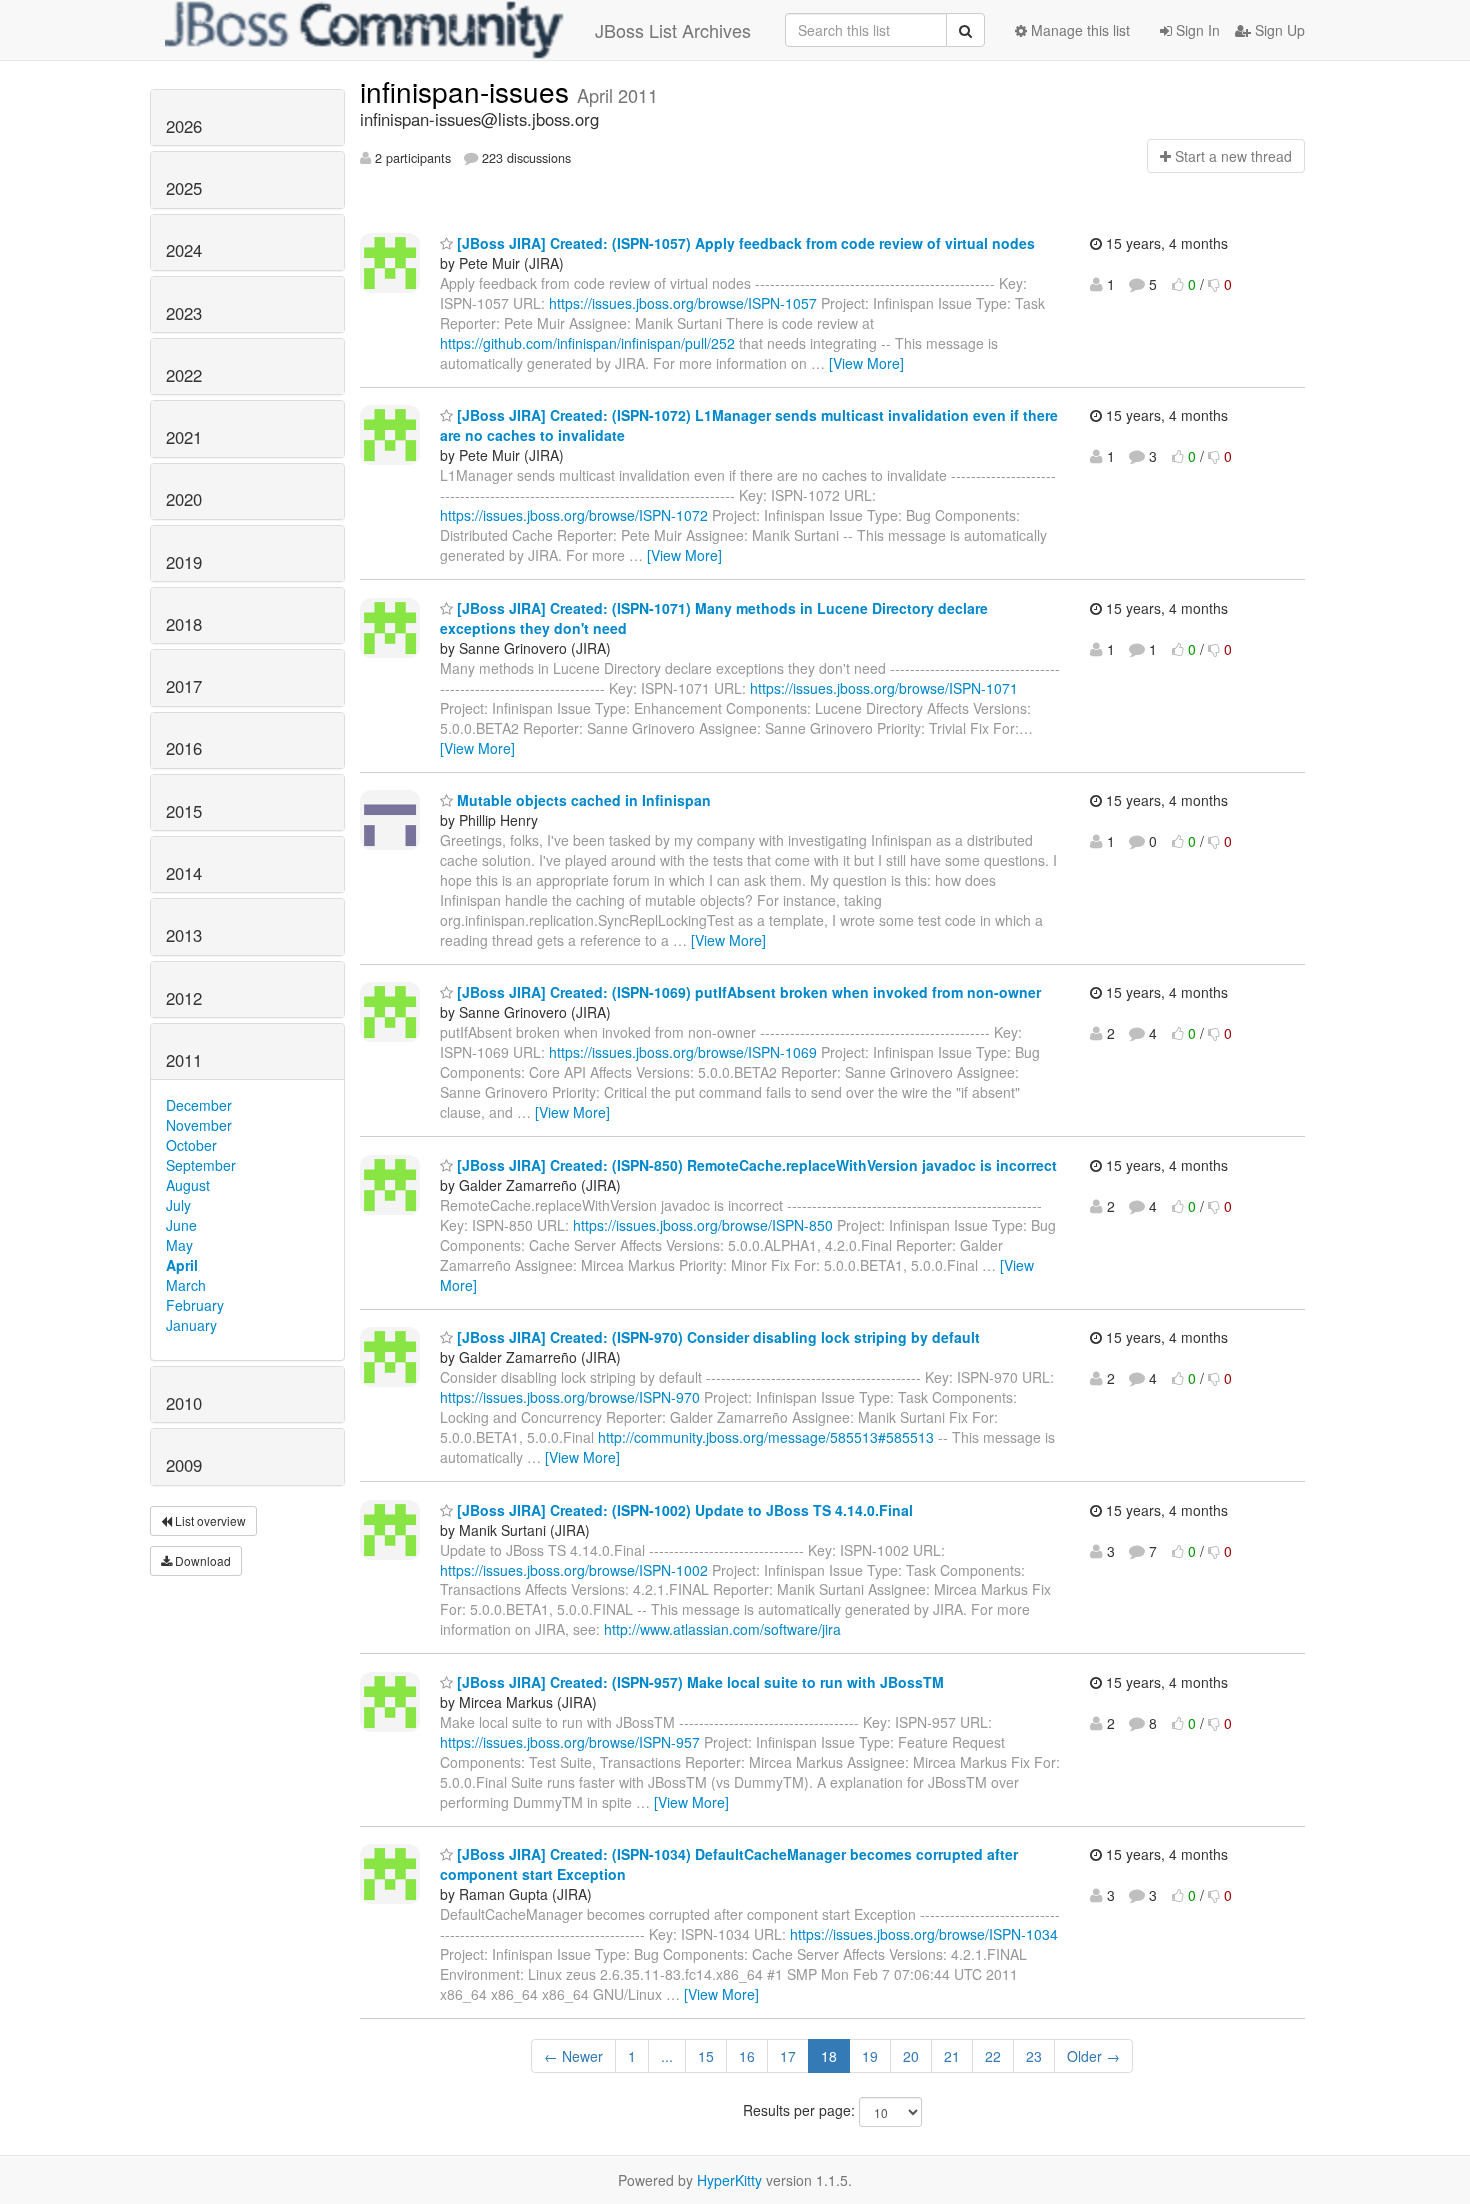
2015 (184, 811)
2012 (184, 998)
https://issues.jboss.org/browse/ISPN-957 (570, 1742)
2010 (184, 1403)
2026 (184, 126)
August (188, 1185)
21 (952, 2056)
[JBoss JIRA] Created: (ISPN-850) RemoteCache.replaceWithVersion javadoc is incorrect (755, 1165)
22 (993, 2056)
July (178, 1205)
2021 (184, 437)
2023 (184, 313)
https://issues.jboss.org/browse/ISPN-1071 (884, 688)
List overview (209, 1520)
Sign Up (1278, 30)
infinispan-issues (468, 91)
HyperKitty (729, 2180)
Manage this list (1078, 30)
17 (788, 2056)
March (186, 1285)
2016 (184, 748)
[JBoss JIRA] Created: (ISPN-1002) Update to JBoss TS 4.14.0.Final (683, 1510)
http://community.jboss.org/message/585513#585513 (766, 1437)
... (667, 2056)
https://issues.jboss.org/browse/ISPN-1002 (574, 1570)
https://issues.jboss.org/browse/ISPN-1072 (574, 515)
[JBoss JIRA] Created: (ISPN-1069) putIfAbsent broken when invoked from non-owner (747, 992)
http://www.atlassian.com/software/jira (722, 1629)
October (191, 1145)
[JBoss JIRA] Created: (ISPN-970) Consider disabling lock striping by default (716, 1337)
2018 (184, 624)
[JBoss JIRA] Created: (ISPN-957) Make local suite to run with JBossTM (698, 1682)
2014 (184, 873)
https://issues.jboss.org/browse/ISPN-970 (570, 1397)
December (199, 1105)
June (181, 1225)
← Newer (573, 2056)
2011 (184, 1060)
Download (201, 1560)
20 (911, 2056)
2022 (184, 375)
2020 (184, 499)
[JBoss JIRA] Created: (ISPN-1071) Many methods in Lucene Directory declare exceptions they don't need (714, 618)
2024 (184, 250)
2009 (184, 1465)
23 (1034, 2056)
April (182, 1265)
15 (706, 2056)
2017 (184, 686)
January (191, 1325)
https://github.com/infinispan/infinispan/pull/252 (587, 343)
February (195, 1305)
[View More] (866, 363)
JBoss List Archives (673, 30)
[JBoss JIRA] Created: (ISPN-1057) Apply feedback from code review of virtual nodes (744, 243)
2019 (184, 562)
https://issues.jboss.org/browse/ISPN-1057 (683, 303)
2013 (184, 935)
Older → (1093, 2056)
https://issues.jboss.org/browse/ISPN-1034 (924, 1934)
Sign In (1196, 30)
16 (747, 2056)
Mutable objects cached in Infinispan (582, 800)
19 (870, 2056)
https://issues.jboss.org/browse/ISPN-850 (703, 1225)
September (201, 1165)
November (199, 1125)
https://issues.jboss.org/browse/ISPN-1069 (683, 1052)
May (179, 1245)
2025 (184, 188)
